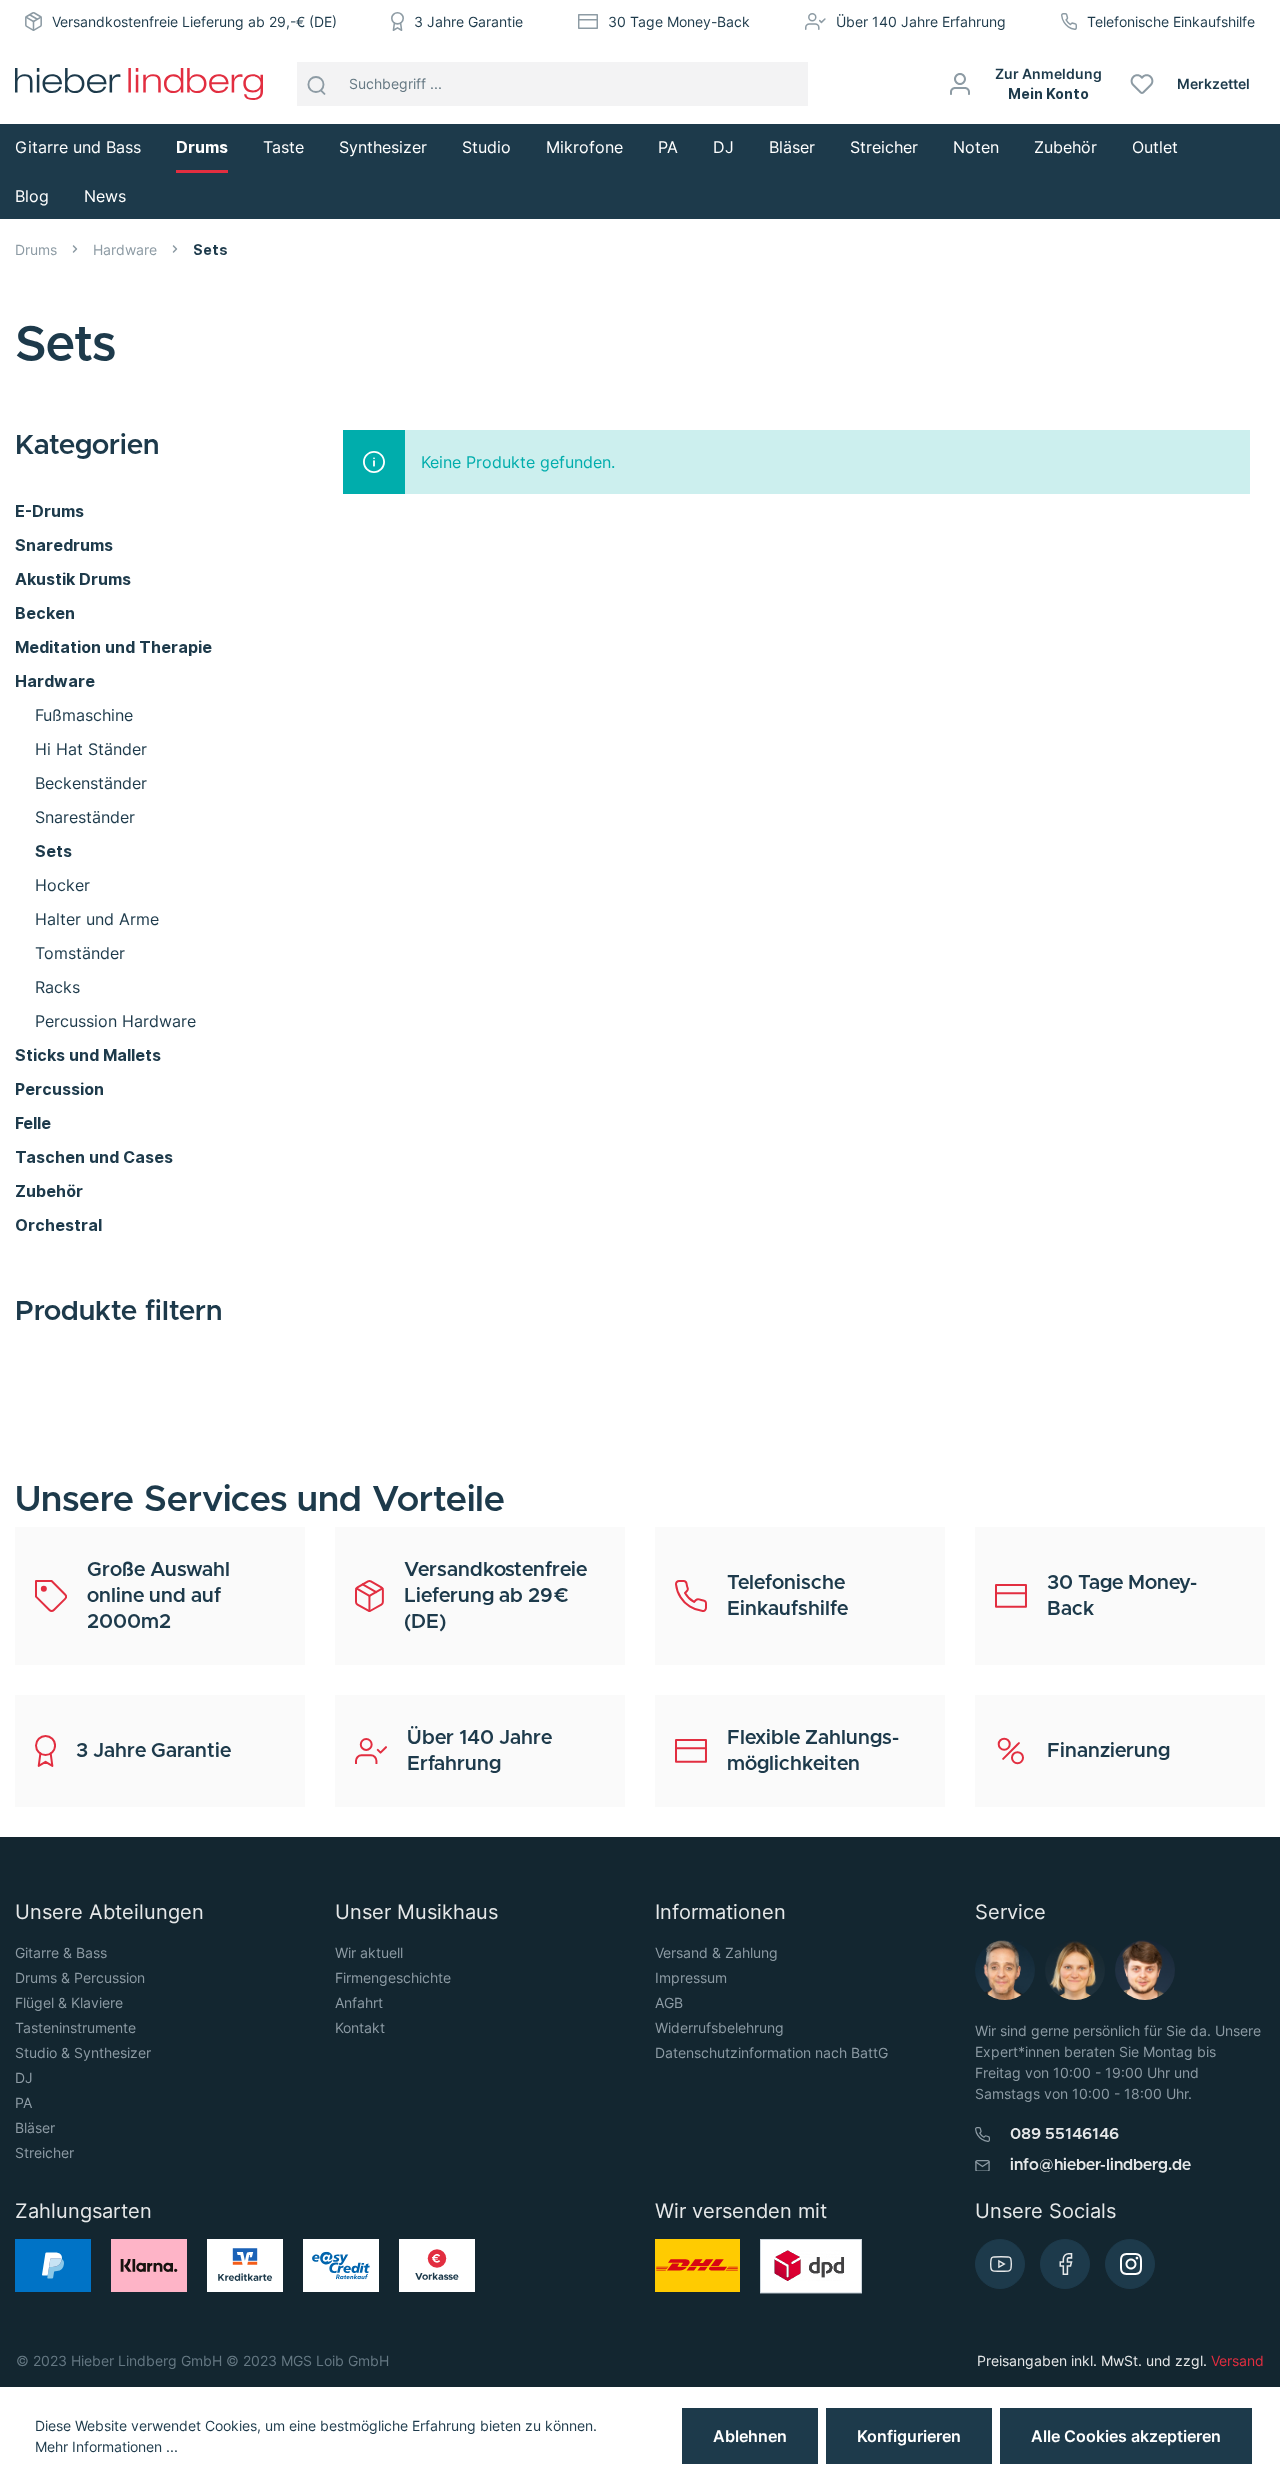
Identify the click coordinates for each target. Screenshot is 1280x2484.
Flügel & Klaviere (69, 2002)
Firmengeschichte (393, 1977)
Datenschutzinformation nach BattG (771, 2052)
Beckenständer (91, 783)
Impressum (691, 1977)
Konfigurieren (909, 2436)
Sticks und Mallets (88, 1055)
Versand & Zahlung (716, 1952)
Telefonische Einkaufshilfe (1171, 21)
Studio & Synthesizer (83, 2052)
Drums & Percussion (80, 1977)
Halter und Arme (97, 919)
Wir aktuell (369, 1952)
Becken (45, 613)
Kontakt (360, 2027)
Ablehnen (750, 2436)
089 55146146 (1064, 2134)
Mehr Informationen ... (106, 2446)
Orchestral (58, 1225)
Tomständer (80, 953)
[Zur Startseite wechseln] (139, 84)
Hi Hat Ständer (91, 749)
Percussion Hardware (115, 1021)
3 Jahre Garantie (468, 21)
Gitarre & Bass (61, 1952)
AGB (669, 2002)
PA (23, 2102)
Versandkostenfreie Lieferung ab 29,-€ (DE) (194, 21)
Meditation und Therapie (113, 647)
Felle (33, 1123)
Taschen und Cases (94, 1157)
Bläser (35, 2127)
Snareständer (85, 817)
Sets (53, 851)
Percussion (59, 1089)
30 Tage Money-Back (679, 21)
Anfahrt (359, 2002)
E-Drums (49, 511)
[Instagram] (1130, 2264)
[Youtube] (1000, 2264)
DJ (24, 2077)
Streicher (44, 2152)
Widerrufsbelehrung (719, 2027)
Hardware (55, 681)
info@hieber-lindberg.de (1100, 2165)
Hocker (62, 885)
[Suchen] (317, 84)
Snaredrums (64, 545)
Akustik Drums (73, 579)
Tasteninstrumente (75, 2027)
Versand (1237, 2360)
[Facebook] (1065, 2264)
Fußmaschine (84, 715)
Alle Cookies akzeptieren (1126, 2436)
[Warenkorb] (1272, 84)
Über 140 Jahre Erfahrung (921, 21)
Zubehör (49, 1191)
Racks (57, 987)
